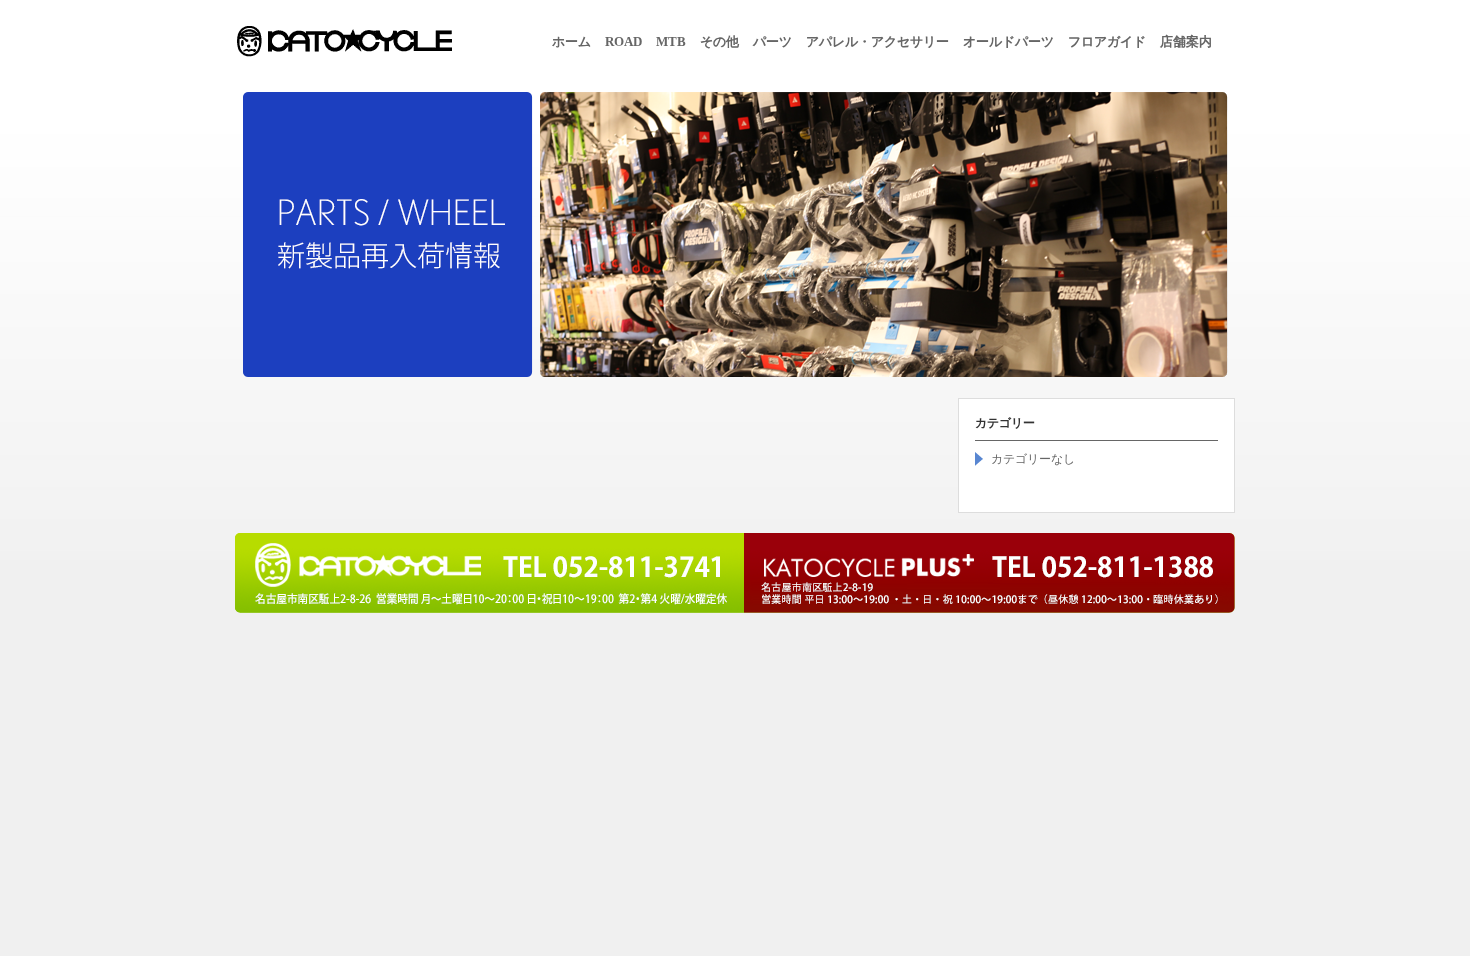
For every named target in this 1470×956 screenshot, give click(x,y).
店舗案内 (1186, 41)
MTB (671, 41)
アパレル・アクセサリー (877, 41)
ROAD (623, 41)
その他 (719, 41)
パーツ (772, 41)
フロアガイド (1107, 41)
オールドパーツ (1008, 41)
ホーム (571, 41)
